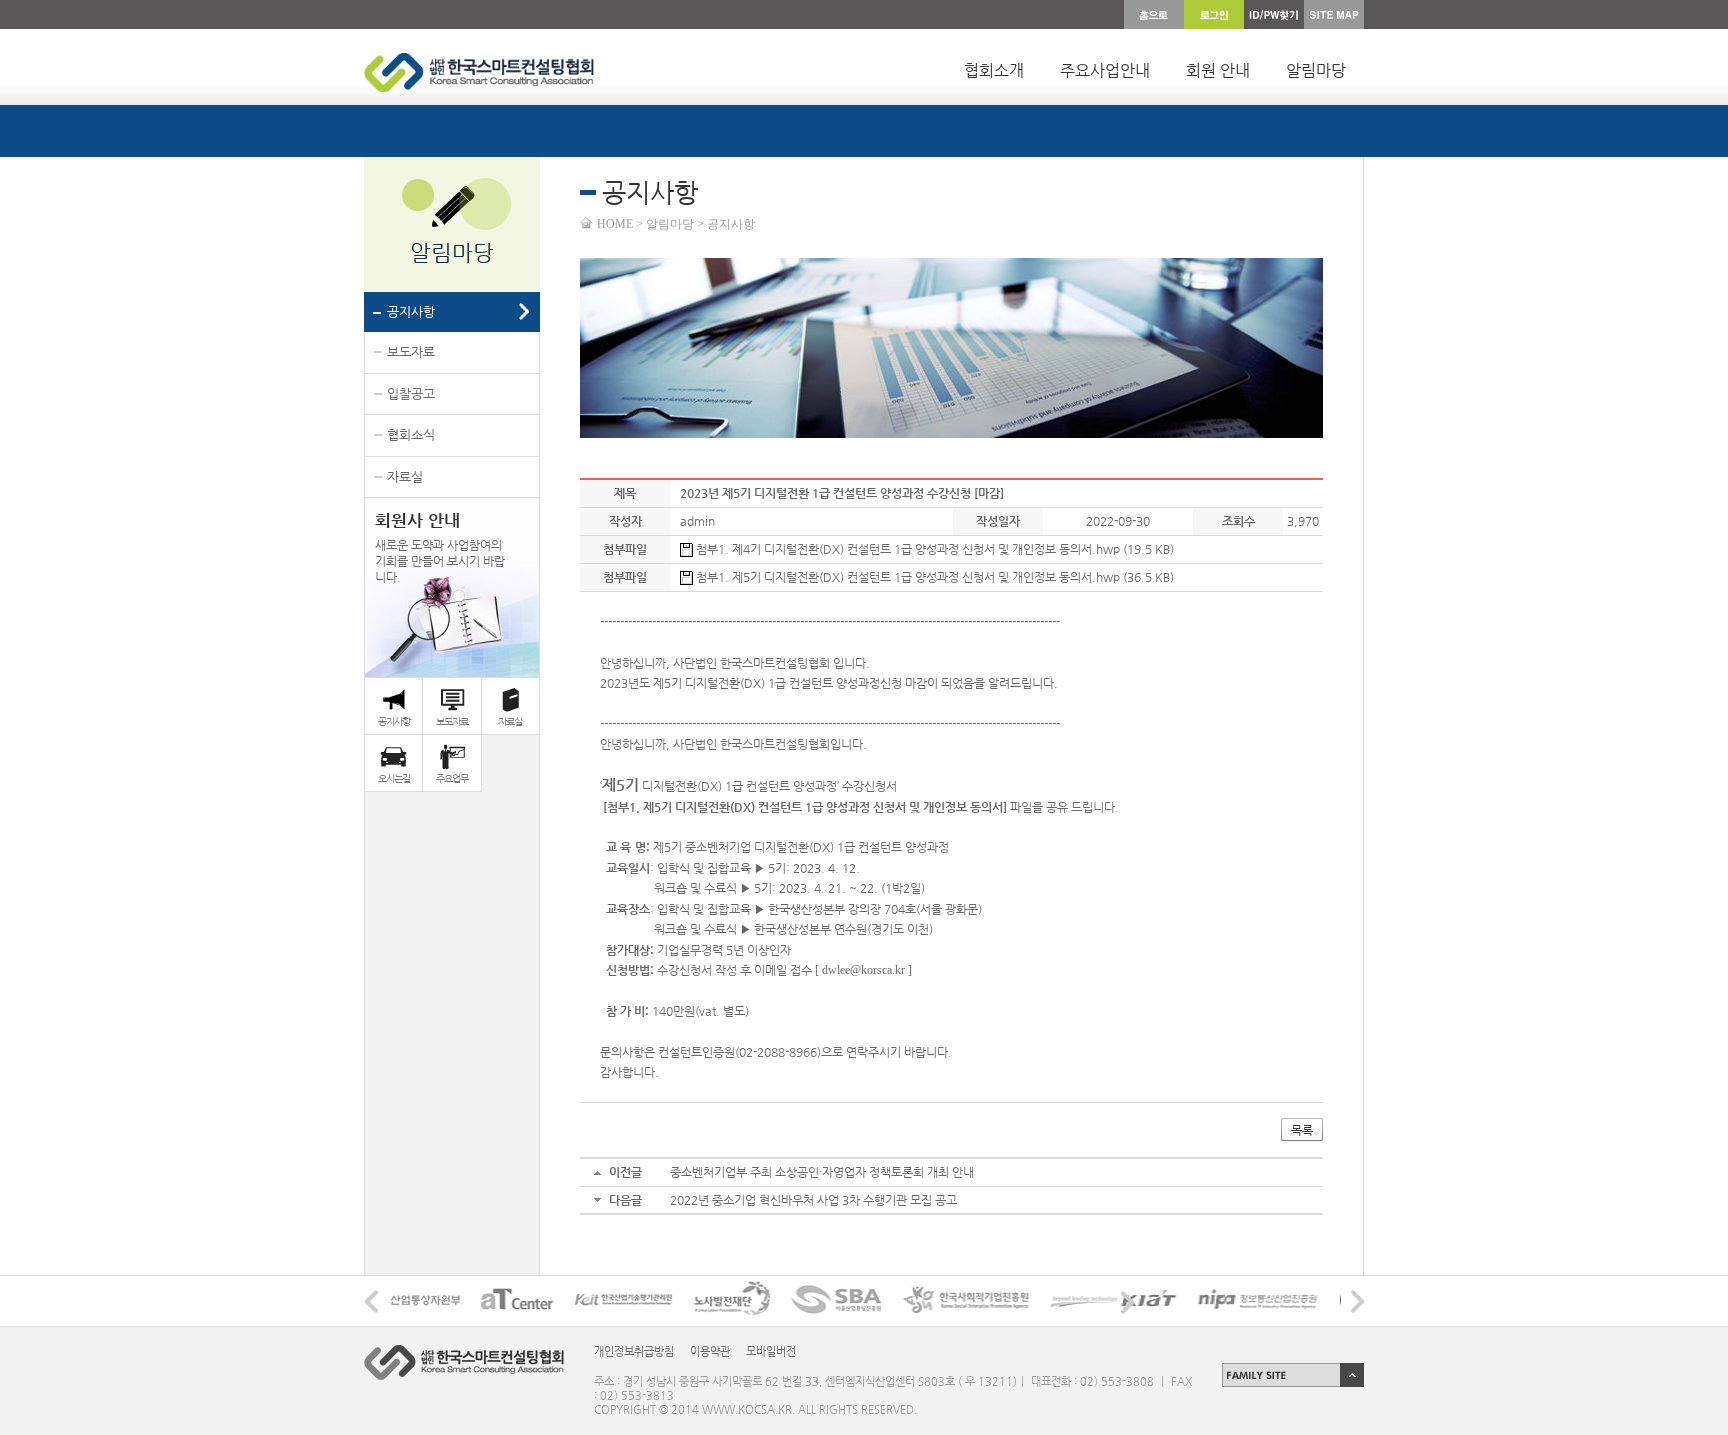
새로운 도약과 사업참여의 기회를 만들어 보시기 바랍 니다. (440, 547)
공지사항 (411, 311)
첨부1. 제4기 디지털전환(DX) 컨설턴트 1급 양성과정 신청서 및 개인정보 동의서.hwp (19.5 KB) (933, 549)
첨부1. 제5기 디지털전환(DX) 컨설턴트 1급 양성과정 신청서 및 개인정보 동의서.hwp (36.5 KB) (933, 577)
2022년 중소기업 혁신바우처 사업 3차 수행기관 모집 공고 (813, 1200)
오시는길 (394, 778)
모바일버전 (771, 1351)
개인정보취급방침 (634, 1351)
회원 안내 (1218, 70)
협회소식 (411, 434)
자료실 (405, 476)
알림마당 (1316, 70)
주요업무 (452, 778)
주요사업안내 (1105, 70)
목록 (1302, 1130)
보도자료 (411, 351)
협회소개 (994, 70)
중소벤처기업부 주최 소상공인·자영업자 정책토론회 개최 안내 (822, 1172)
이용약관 (710, 1351)
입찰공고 (411, 393)
